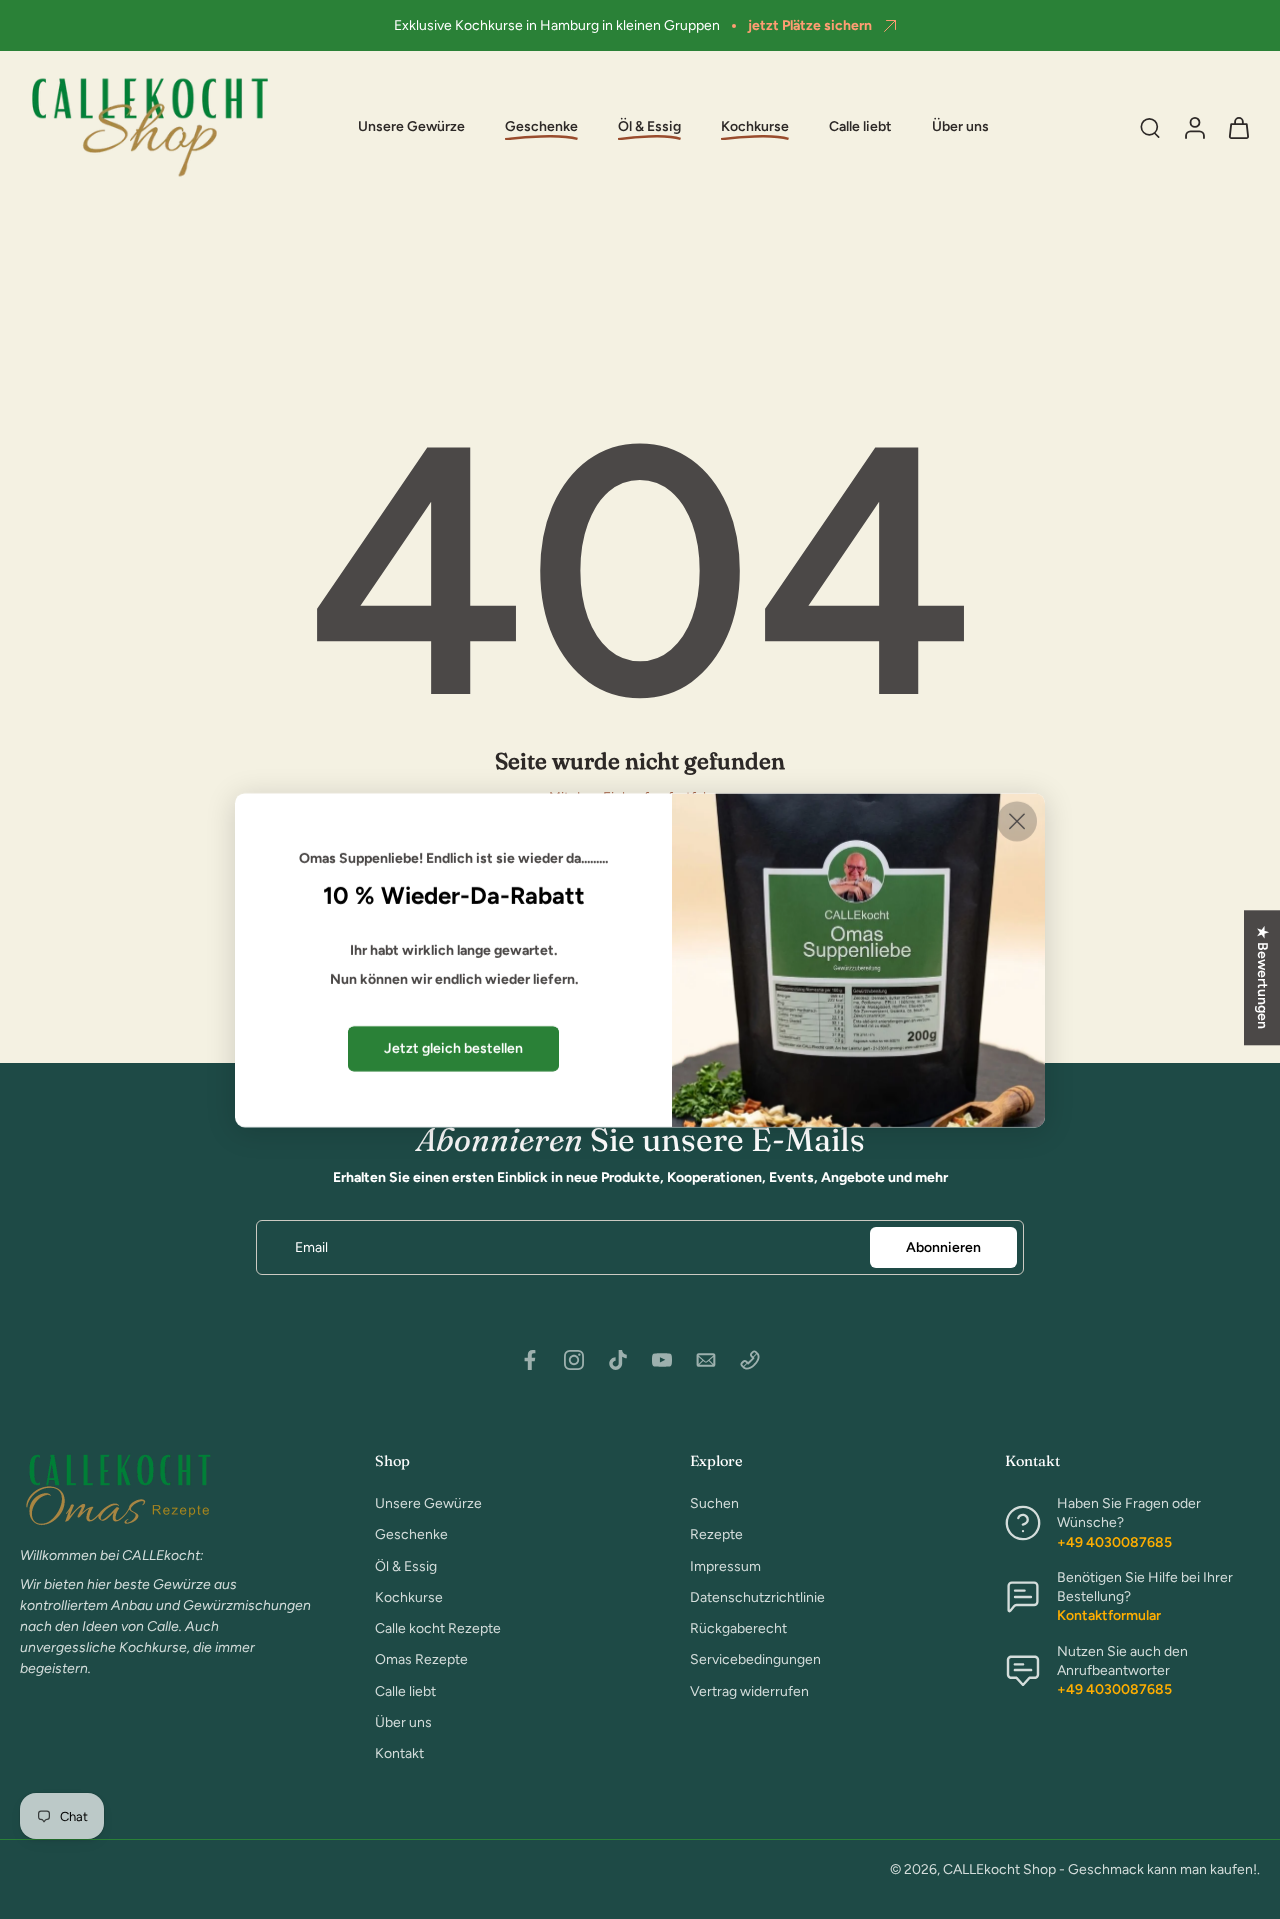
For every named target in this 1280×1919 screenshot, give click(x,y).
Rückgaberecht (738, 1628)
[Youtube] (662, 1360)
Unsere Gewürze (411, 127)
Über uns (960, 127)
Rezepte (716, 1534)
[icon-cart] (1238, 127)
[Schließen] (1017, 821)
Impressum (725, 1565)
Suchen (714, 1503)
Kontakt (399, 1753)
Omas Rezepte (421, 1659)
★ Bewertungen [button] (1262, 977)
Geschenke (411, 1534)
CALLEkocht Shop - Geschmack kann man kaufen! (1100, 1869)
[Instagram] (574, 1360)
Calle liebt (860, 127)
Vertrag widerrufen (749, 1690)
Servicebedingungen (755, 1659)
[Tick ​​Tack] (618, 1360)
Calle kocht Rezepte (438, 1628)
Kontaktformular (1109, 1615)
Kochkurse (409, 1597)
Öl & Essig (406, 1565)
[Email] (706, 1360)
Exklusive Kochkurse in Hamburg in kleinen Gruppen (557, 25)
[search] (1150, 127)
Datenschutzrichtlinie (757, 1597)
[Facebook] (530, 1360)
